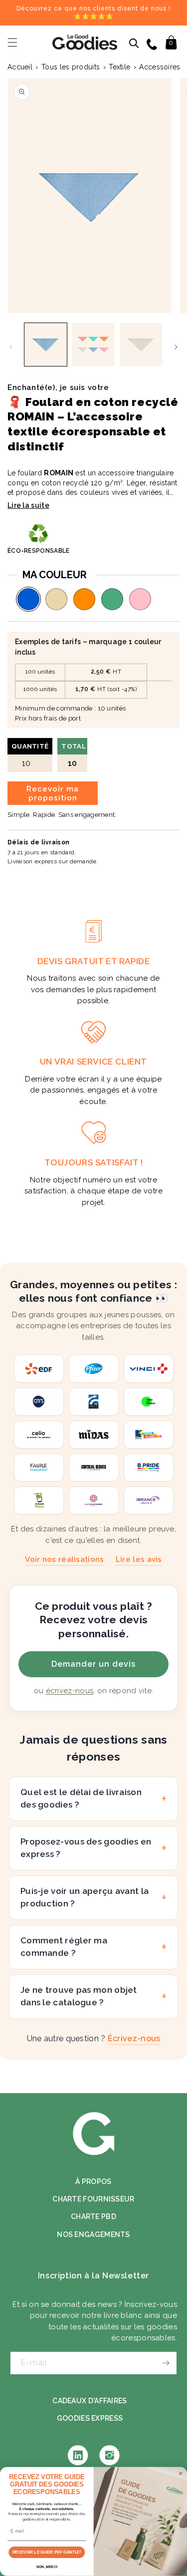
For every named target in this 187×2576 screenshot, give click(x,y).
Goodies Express (90, 2418)
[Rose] (140, 599)
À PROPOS (93, 2182)
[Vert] (112, 599)
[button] (12, 42)
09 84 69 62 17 (153, 43)
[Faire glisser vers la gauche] (11, 347)
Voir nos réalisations (64, 1559)
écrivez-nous (70, 1691)
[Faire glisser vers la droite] (176, 347)
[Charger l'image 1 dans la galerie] (46, 344)
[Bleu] (28, 599)
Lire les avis (139, 1559)
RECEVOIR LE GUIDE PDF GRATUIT (47, 2552)
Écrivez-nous (134, 2038)
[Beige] (56, 599)
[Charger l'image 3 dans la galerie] (141, 344)
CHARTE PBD (93, 2216)
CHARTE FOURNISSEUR (93, 2199)
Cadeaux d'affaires (90, 2401)
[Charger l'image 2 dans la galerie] (93, 344)
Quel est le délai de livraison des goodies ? (81, 1799)
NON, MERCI (47, 2567)
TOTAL (74, 755)
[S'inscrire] (166, 2363)
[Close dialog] (181, 2474)
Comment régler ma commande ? (64, 1947)
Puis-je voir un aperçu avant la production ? (85, 1897)
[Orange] (84, 599)
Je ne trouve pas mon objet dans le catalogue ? (79, 1996)
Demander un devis (93, 1664)
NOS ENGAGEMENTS (93, 2234)
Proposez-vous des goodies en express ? (86, 1848)
